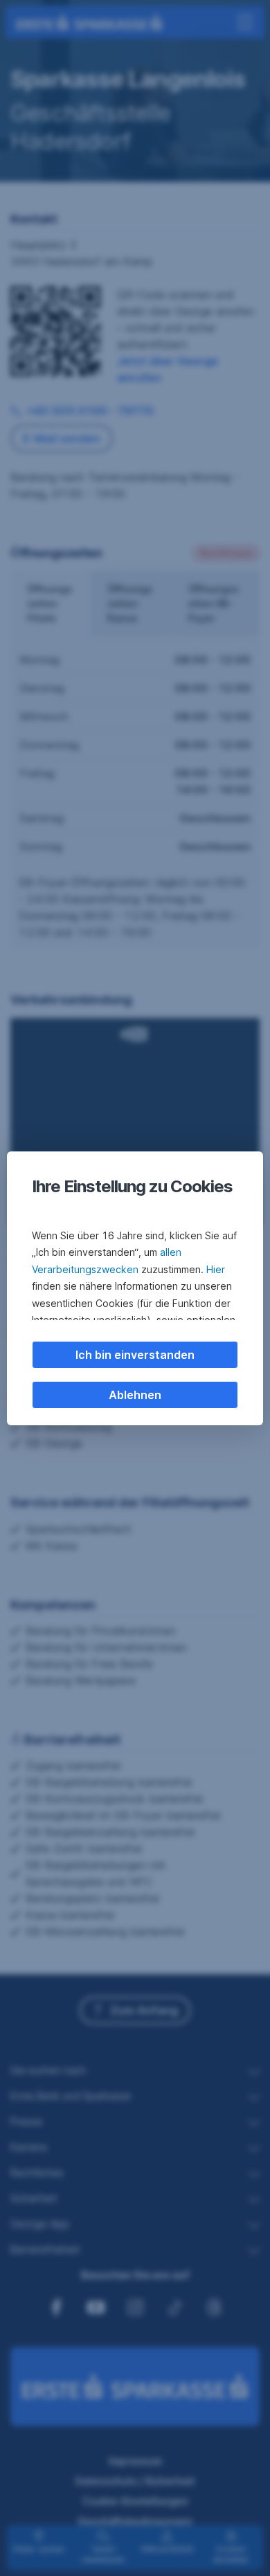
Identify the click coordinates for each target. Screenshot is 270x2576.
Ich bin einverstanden (135, 1355)
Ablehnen (135, 1395)
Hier (216, 1269)
